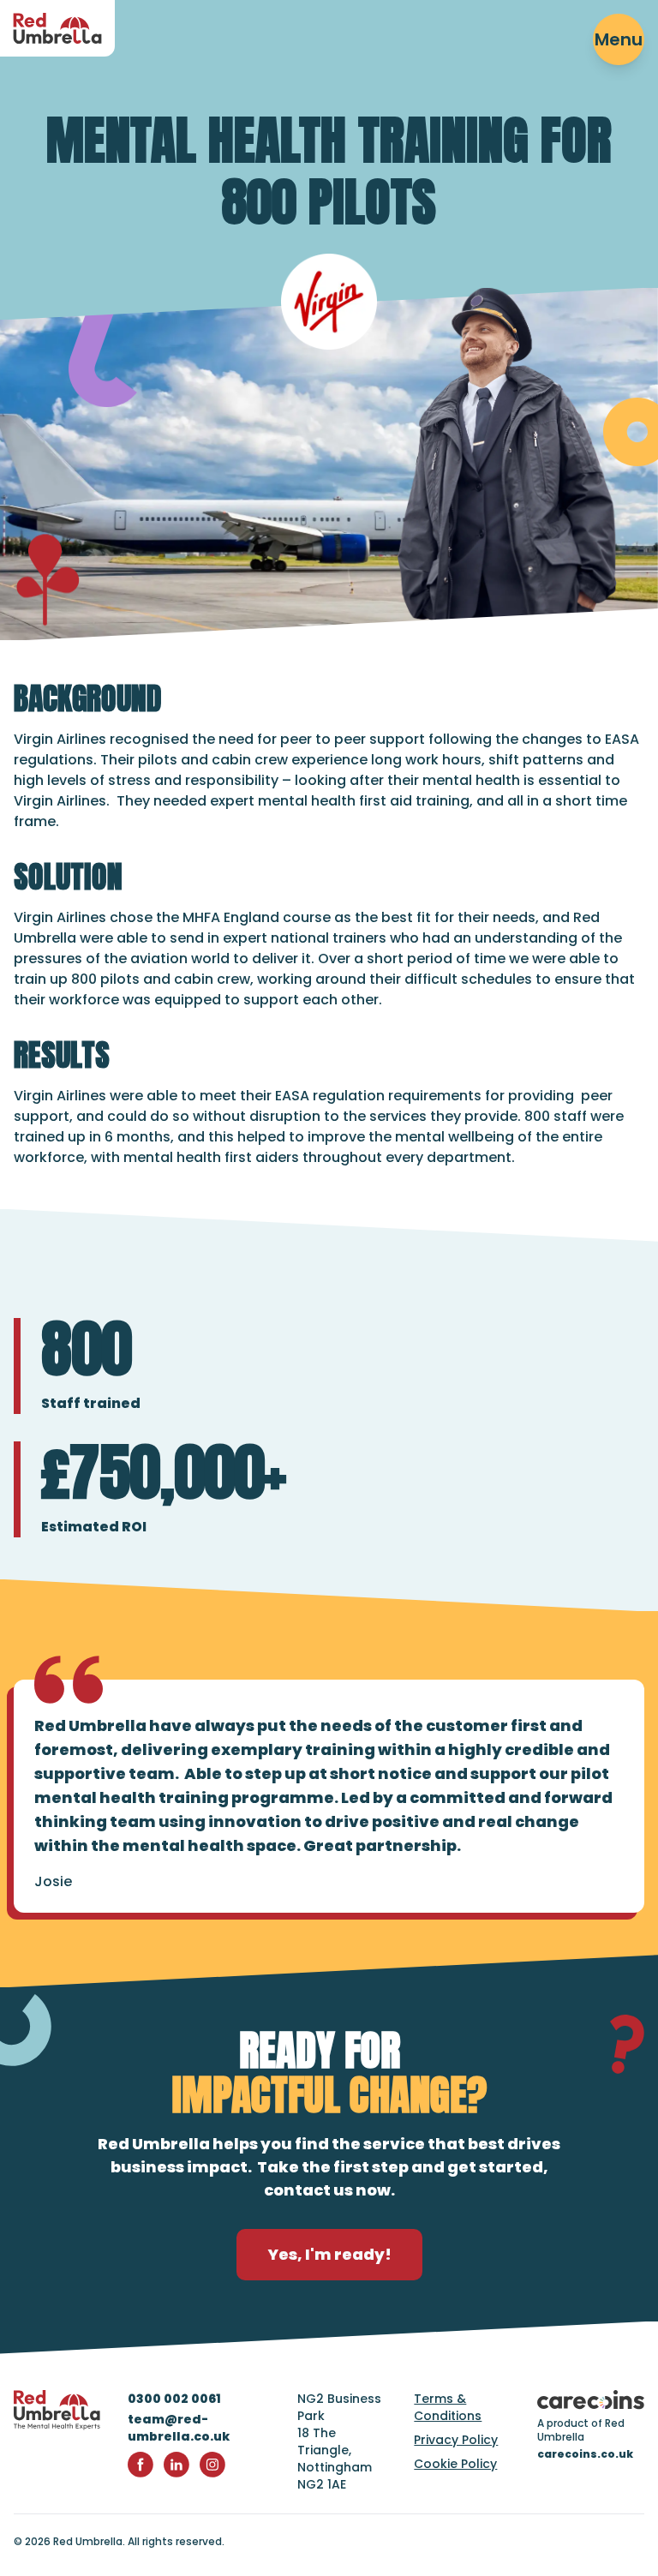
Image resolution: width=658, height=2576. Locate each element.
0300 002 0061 (174, 2399)
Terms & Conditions (448, 2407)
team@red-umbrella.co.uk (179, 2428)
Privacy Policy (456, 2440)
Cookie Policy (455, 2464)
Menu (619, 39)
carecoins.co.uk (585, 2454)
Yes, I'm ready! (329, 2254)
